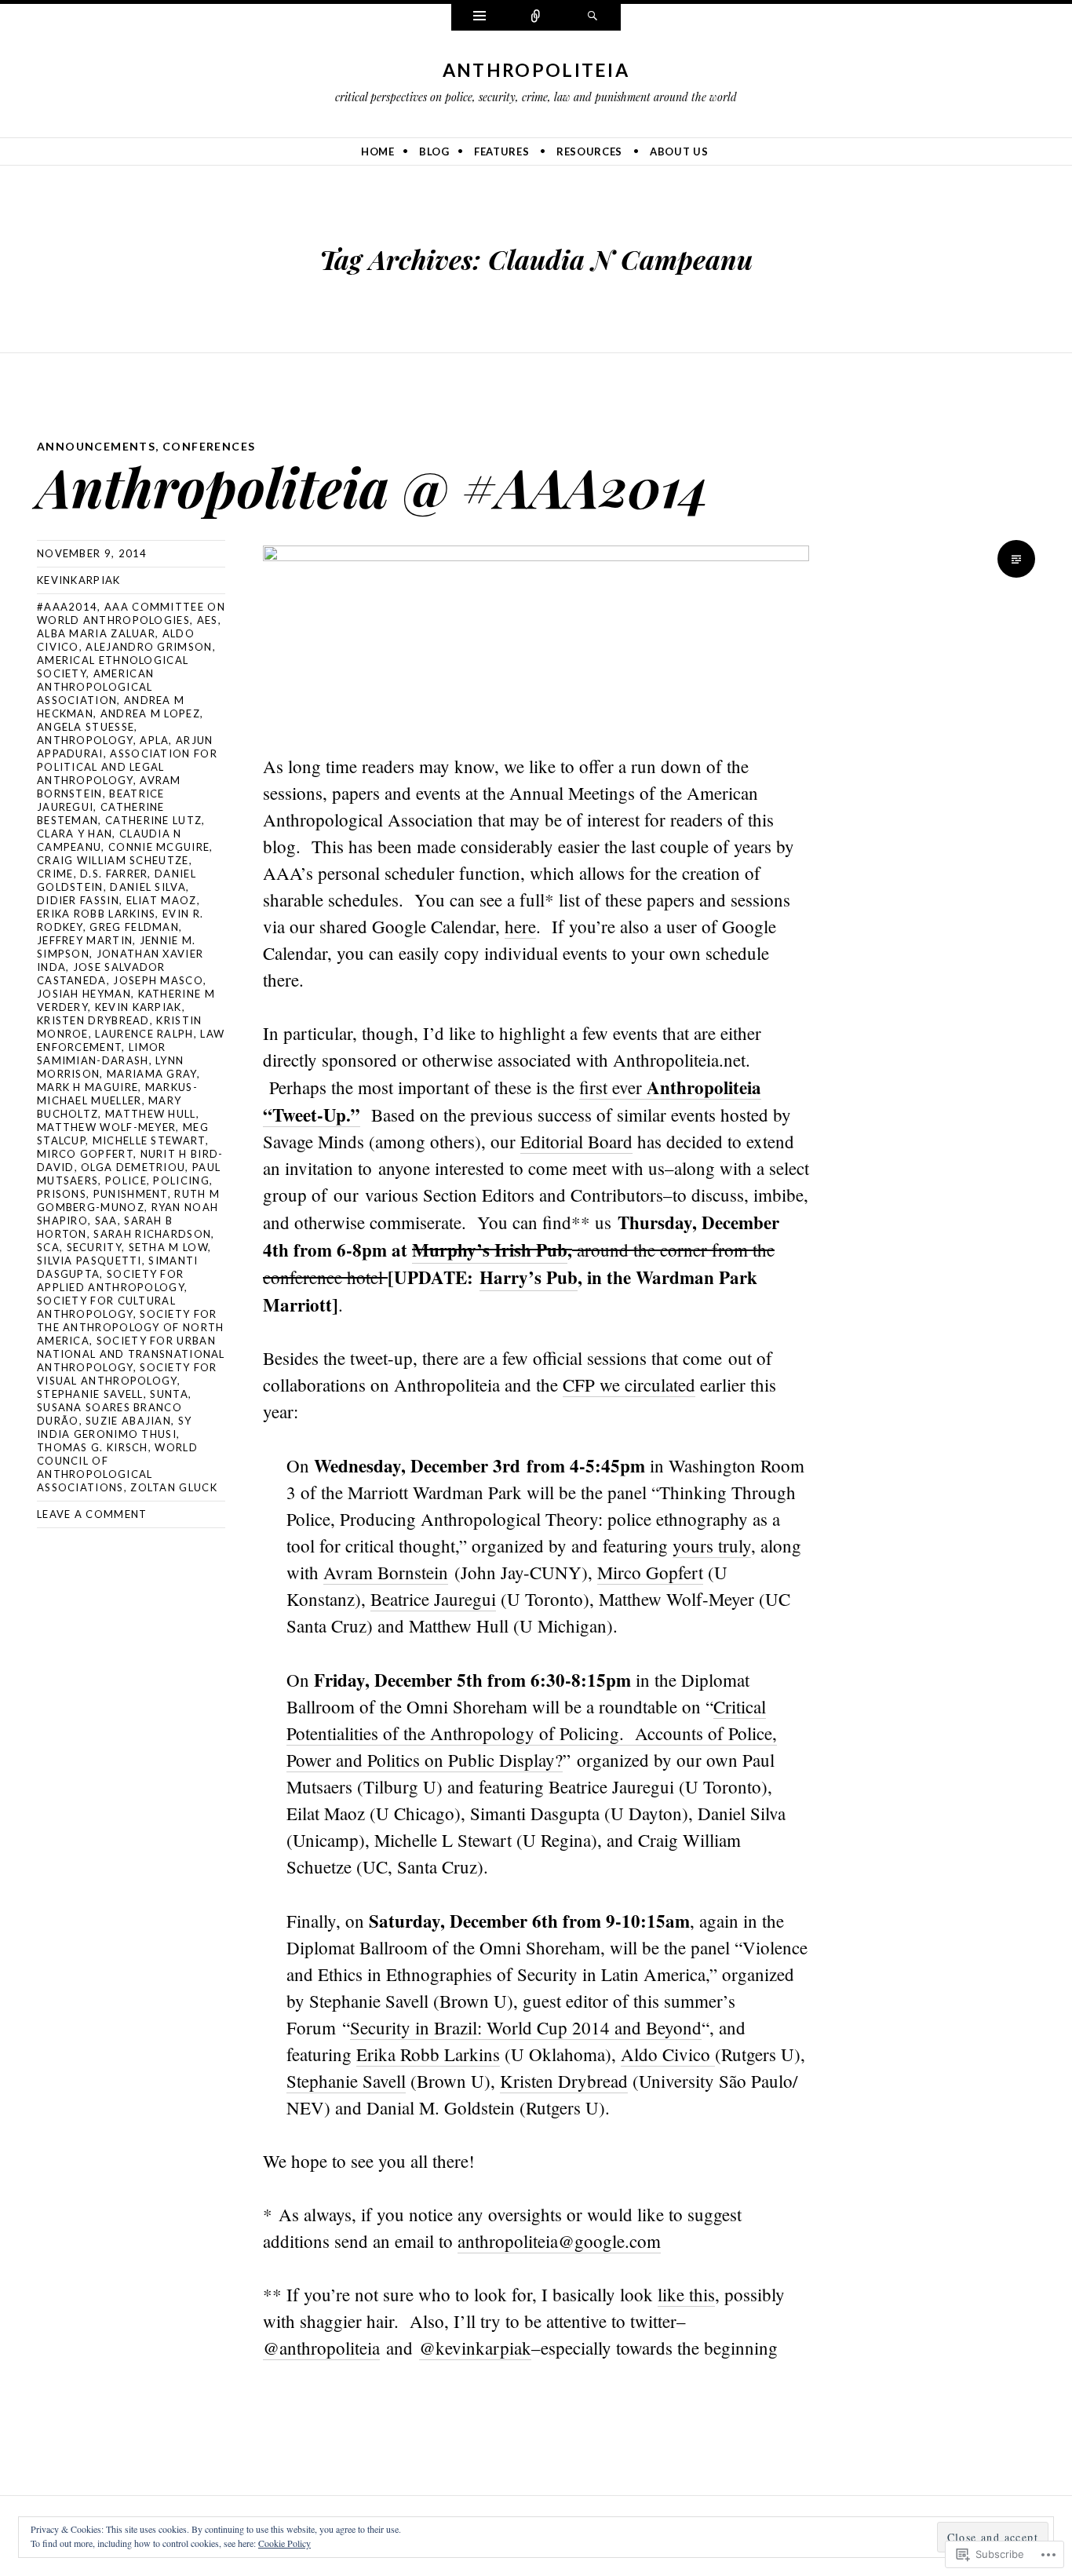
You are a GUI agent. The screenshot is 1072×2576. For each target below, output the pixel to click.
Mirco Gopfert (85, 1154)
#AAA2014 (67, 607)
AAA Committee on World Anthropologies (131, 613)
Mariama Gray (152, 1074)
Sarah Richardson (152, 1234)
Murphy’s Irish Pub (490, 1250)
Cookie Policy (284, 2543)
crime (55, 874)
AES (208, 620)
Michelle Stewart (149, 1140)
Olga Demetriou (133, 1167)
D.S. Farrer (114, 874)
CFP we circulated (629, 1385)
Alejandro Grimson (149, 647)
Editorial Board (576, 1141)
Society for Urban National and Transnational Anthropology (131, 1354)
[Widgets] (479, 17)
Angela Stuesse (86, 727)
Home (378, 151)
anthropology (85, 740)
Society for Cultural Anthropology (106, 1307)
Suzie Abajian (128, 1421)
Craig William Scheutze (113, 860)
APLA (154, 740)
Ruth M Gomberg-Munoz (128, 1200)
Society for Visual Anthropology (127, 1374)
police (126, 1180)
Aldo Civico (668, 2054)
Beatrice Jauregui (433, 1599)
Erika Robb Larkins (428, 2054)
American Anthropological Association (95, 687)
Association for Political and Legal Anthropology (127, 767)
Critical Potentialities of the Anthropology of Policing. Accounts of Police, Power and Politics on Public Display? (532, 1733)
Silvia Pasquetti (89, 1261)
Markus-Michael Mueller (117, 1094)
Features (501, 151)
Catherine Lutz (153, 820)
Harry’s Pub (529, 1277)
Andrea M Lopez (150, 713)
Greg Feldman (134, 927)
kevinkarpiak (79, 580)
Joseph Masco (158, 980)
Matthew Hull (151, 1114)
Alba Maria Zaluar (96, 633)
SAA (106, 1220)
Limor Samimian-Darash (101, 1054)
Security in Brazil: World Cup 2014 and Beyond (526, 2027)
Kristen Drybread (93, 1020)
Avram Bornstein (386, 1572)
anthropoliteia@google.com (559, 2241)
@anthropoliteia (321, 2348)
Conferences (209, 446)
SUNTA (169, 1394)
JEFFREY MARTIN (85, 940)
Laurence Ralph (144, 1034)
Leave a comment (92, 1514)
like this (686, 2294)
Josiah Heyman (84, 994)
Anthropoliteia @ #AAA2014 (373, 486)
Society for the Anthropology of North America (131, 1327)
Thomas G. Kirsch (93, 1447)
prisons (62, 1194)
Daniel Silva (148, 887)
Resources (589, 151)
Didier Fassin (78, 900)
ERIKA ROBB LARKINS (96, 914)
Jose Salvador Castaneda (101, 974)
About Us (679, 151)
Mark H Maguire (88, 1087)
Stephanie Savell (90, 1394)
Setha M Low (168, 1247)
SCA (48, 1247)
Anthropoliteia (536, 70)
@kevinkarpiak (475, 2348)
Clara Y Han (75, 834)
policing (181, 1180)
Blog (434, 151)
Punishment (131, 1194)
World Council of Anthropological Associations (117, 1467)
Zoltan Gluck (174, 1487)
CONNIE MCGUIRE (159, 847)
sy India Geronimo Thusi (114, 1427)
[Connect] (536, 17)
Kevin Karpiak (139, 1007)
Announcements (96, 446)
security (94, 1247)
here (520, 926)
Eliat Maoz (162, 900)
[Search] (593, 17)
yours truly (712, 1545)
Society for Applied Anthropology (111, 1281)
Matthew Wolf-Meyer (106, 1127)
